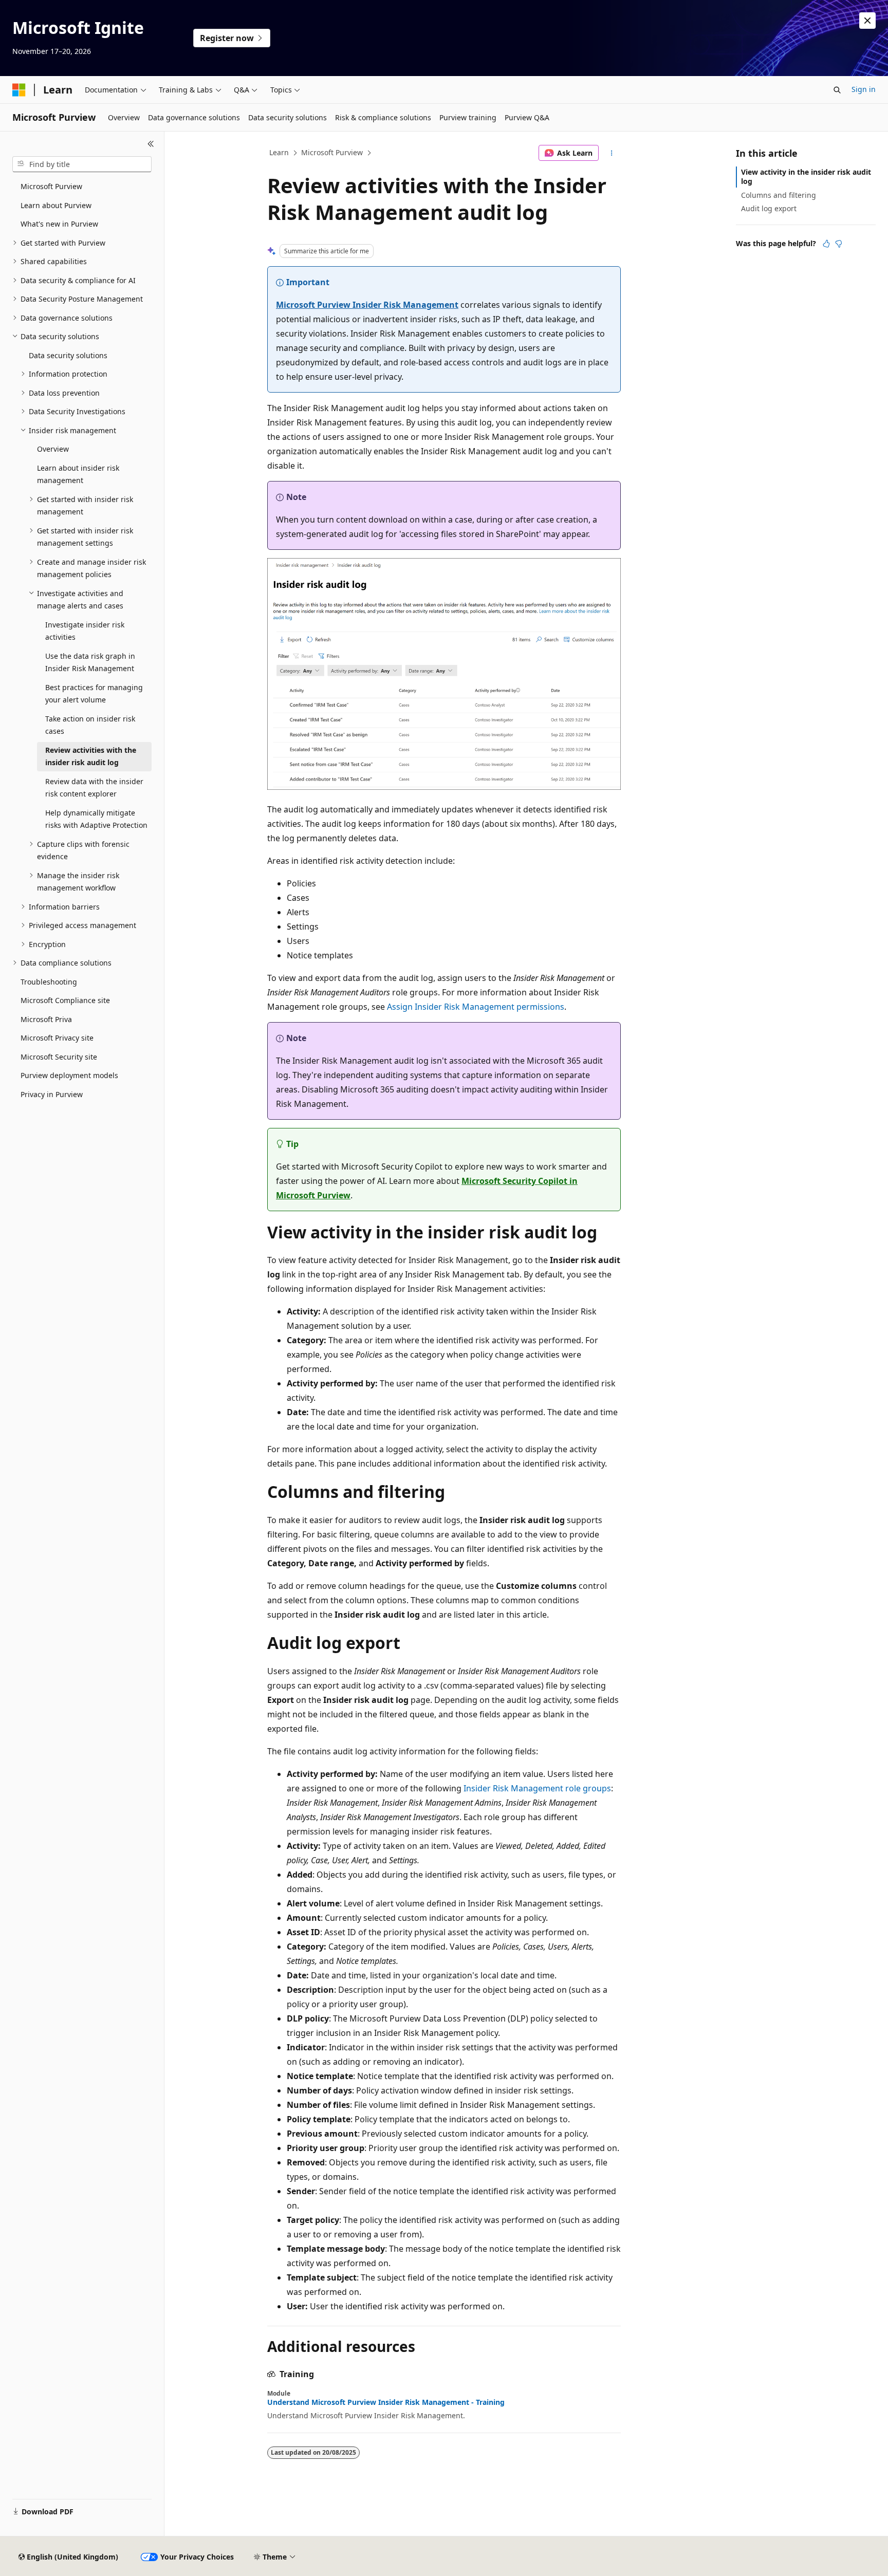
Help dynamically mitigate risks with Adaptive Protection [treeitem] (96, 819)
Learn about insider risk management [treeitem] (78, 474)
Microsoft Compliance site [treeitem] (65, 1000)
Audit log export (769, 208)
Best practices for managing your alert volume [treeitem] (94, 694)
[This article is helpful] (826, 244)
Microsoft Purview (332, 152)
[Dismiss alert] (867, 21)
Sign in (864, 89)
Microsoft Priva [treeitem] (46, 1019)
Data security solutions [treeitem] (68, 355)
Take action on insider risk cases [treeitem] (90, 725)
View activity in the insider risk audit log (806, 177)
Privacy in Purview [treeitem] (52, 1094)
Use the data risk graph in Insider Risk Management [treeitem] (90, 662)
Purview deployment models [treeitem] (69, 1075)
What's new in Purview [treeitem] (59, 224)
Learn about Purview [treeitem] (56, 205)
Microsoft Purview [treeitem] (51, 186)
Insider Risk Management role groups (537, 1788)
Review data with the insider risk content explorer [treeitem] (94, 788)
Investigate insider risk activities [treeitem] (85, 631)
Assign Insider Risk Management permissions (476, 1007)
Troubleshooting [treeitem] (49, 982)
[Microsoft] (19, 90)
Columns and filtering (779, 195)
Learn (279, 152)
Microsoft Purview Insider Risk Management (367, 305)
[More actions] (612, 153)
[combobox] (82, 164)
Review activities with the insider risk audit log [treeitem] (91, 756)
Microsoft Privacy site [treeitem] (57, 1038)
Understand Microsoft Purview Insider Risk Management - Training (386, 2402)
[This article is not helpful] (839, 244)
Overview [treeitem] (53, 449)
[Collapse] (151, 144)
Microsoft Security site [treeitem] (59, 1057)
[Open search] (837, 90)
